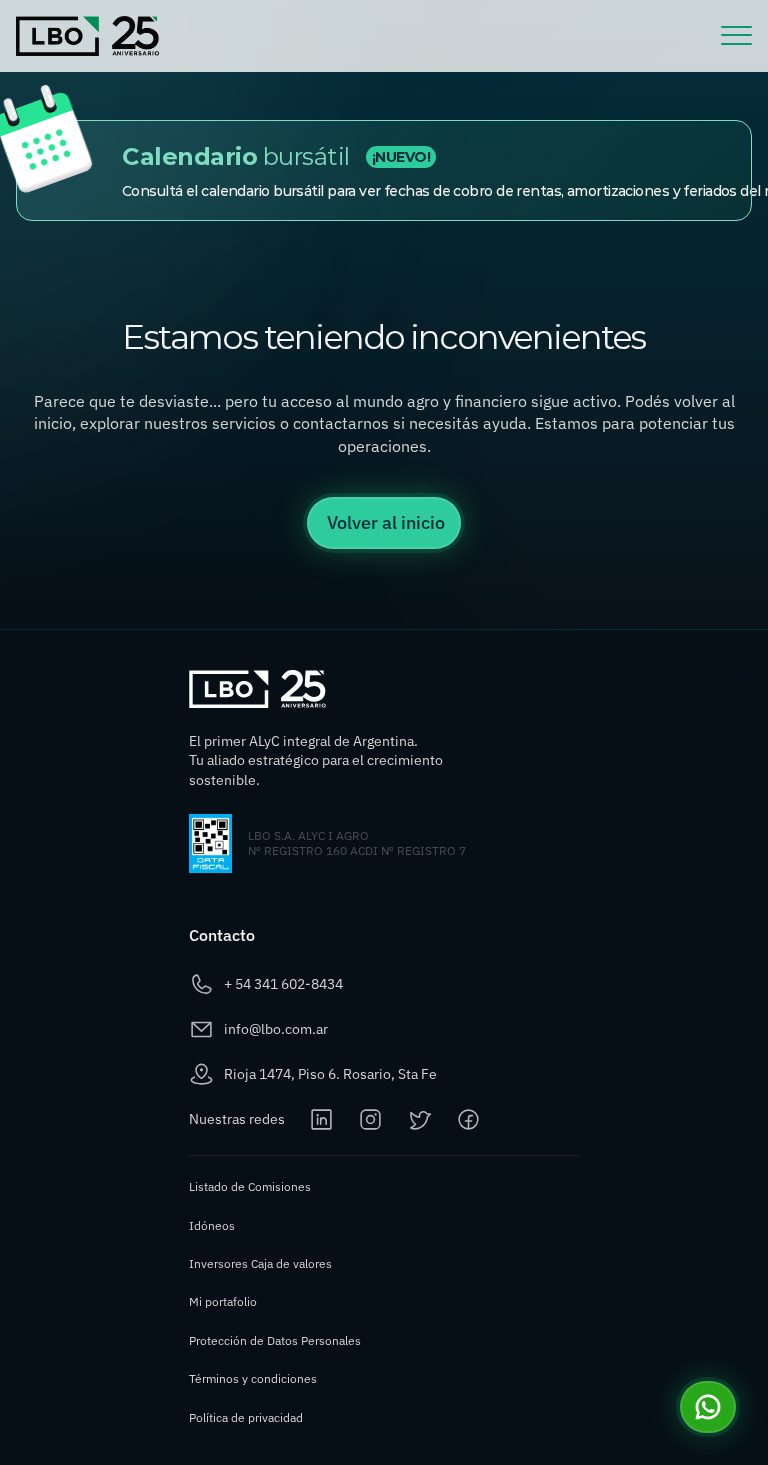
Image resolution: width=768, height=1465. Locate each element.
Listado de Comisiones (250, 1186)
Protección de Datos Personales (275, 1340)
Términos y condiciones (253, 1378)
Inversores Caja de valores (260, 1263)
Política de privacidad (246, 1417)
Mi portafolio (223, 1301)
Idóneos (212, 1225)
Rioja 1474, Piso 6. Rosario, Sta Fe (330, 1074)
